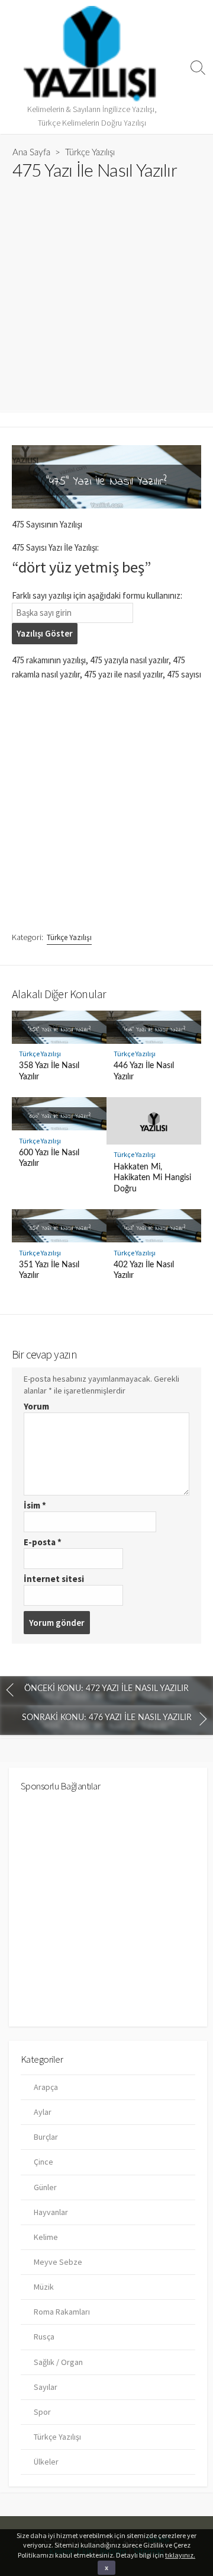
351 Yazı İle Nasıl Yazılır (49, 1270)
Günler (45, 2187)
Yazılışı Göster (45, 633)
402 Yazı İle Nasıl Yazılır (144, 1270)
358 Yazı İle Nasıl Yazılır (49, 1071)
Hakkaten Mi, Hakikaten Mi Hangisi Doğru (152, 1178)
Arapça (46, 2087)
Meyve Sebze (58, 2262)
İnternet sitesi (54, 1579)
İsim (35, 1505)
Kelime (46, 2237)
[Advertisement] (106, 290)
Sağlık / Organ (58, 2362)
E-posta (43, 1542)
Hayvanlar (51, 2212)
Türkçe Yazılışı (90, 153)
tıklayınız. (180, 2555)
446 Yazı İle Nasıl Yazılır (144, 1071)
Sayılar (46, 2387)
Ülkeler (46, 2462)
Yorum (36, 1406)
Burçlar (46, 2137)
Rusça (44, 2337)
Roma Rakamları (62, 2312)
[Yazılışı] (92, 54)
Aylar (43, 2112)
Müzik (44, 2287)
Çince (43, 2162)
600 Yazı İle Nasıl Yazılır (49, 1158)
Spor (42, 2412)
